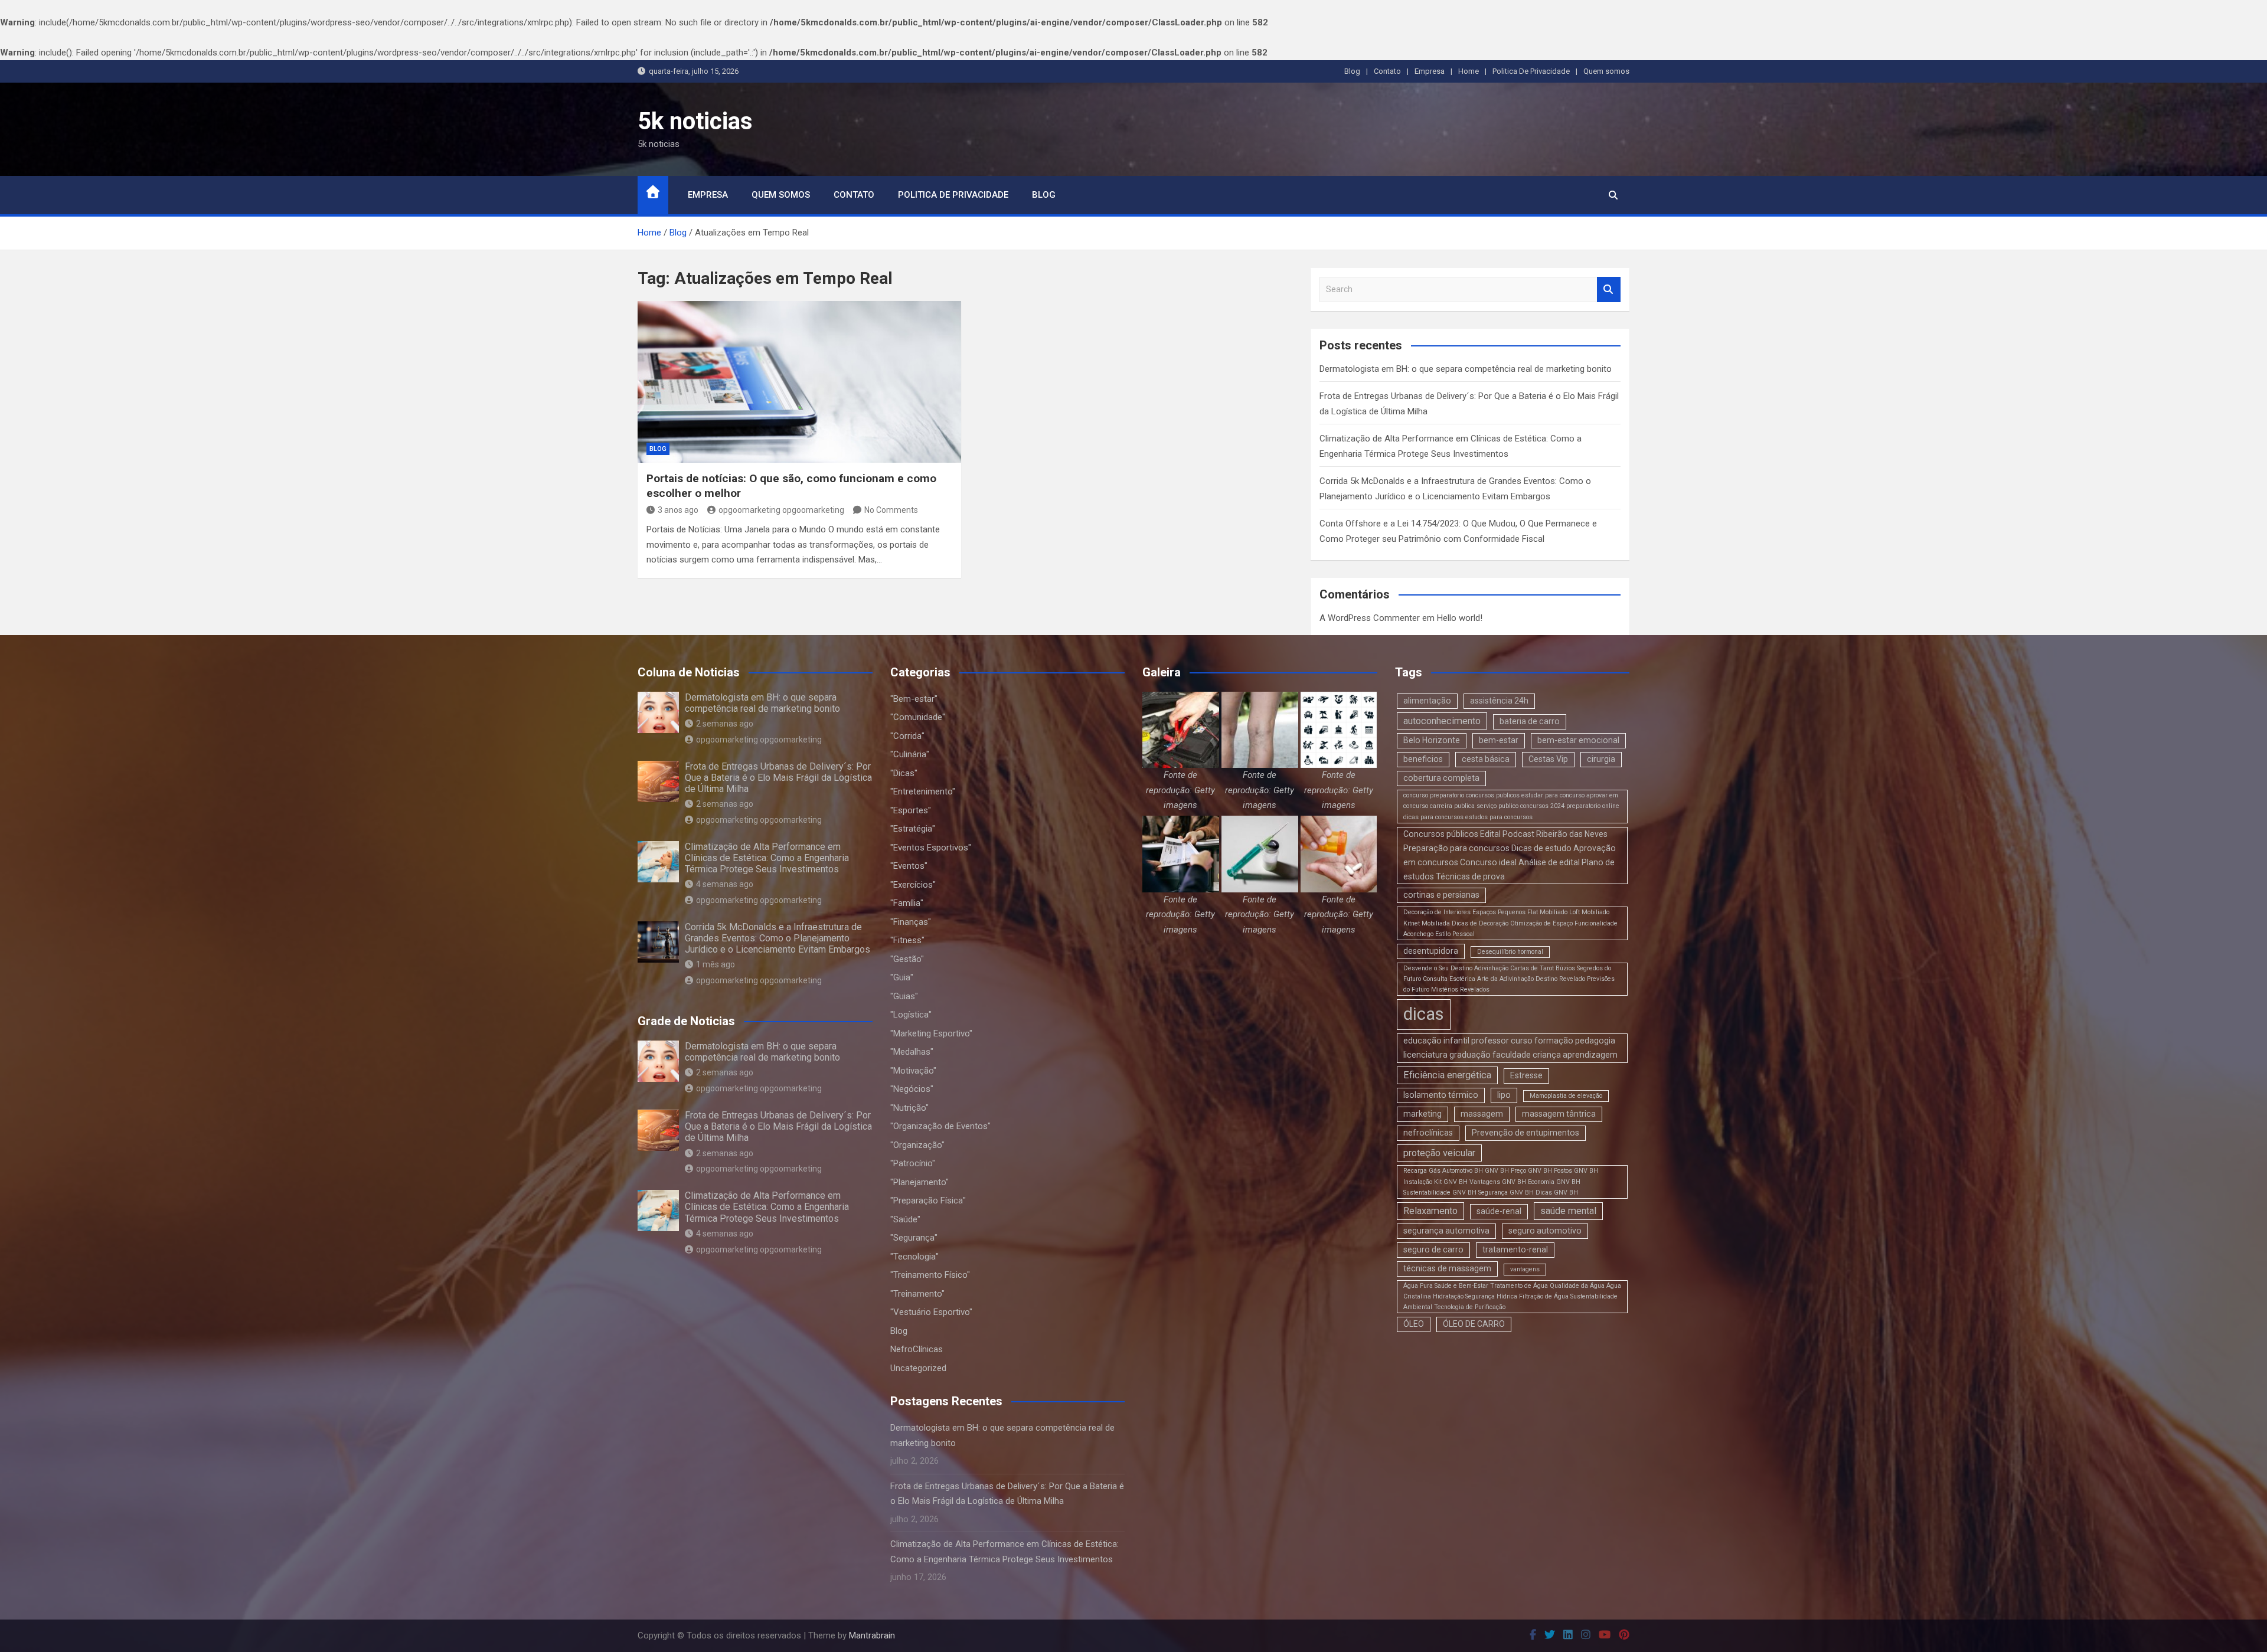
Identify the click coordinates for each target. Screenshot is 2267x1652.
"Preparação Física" (928, 1200)
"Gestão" (907, 959)
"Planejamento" (919, 1182)
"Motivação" (913, 1071)
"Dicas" (904, 773)
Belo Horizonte (1432, 740)
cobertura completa (1441, 778)
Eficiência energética (1447, 1075)
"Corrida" (907, 736)
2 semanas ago (725, 724)
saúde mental (1568, 1211)
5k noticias (695, 121)
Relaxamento (1430, 1211)
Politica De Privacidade (1531, 71)
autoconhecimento (1442, 721)
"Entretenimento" (923, 791)
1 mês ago (716, 964)
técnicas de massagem (1447, 1268)
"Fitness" (907, 940)
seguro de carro (1433, 1249)
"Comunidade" (918, 717)
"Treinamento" (917, 1294)
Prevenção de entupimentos (1526, 1133)
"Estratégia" (913, 829)
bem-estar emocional (1578, 740)
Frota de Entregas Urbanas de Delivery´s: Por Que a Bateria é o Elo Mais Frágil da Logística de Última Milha (778, 778)
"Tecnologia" (914, 1257)
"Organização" (917, 1145)
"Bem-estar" (914, 699)
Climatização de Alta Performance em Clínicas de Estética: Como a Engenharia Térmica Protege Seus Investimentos (767, 858)
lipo (1504, 1095)
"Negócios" (912, 1089)
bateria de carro (1530, 721)
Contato (1387, 71)
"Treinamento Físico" (930, 1275)
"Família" (907, 903)
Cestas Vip (1548, 759)
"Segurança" (914, 1238)
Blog (1352, 71)
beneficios (1423, 759)
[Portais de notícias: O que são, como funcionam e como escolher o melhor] (799, 382)
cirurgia (1601, 759)
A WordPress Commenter (1370, 618)
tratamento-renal (1515, 1249)
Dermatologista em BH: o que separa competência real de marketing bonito (1466, 369)
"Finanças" (911, 922)
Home (1469, 71)
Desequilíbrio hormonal (1510, 952)
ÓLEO (1414, 1324)
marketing (1422, 1114)
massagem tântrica (1559, 1114)
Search (1609, 289)
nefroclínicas (1428, 1133)
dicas (1424, 1014)
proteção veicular (1439, 1153)
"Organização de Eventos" (940, 1126)
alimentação (1427, 701)
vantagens (1525, 1269)
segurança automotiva (1446, 1231)
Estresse (1526, 1075)
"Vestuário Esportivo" (931, 1312)
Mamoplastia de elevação (1566, 1096)
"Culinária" (910, 754)
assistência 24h (1499, 701)
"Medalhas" (912, 1052)
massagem (1482, 1114)
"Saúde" (905, 1219)
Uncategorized (918, 1368)
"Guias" (904, 996)
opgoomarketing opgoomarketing (781, 510)
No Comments (891, 510)
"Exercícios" (913, 885)
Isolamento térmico (1441, 1095)
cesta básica (1486, 759)
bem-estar (1499, 740)
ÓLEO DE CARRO (1474, 1324)
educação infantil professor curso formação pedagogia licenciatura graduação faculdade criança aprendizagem (1510, 1048)
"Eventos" (909, 866)
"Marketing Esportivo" (931, 1033)
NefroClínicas (917, 1349)
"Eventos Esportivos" (931, 848)
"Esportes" (911, 810)
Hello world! (1460, 618)
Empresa (1430, 71)
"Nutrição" (909, 1108)
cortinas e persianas (1441, 895)
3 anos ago (678, 510)
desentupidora (1431, 951)
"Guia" (902, 977)
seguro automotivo (1545, 1231)
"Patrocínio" (913, 1163)
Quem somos (1606, 71)
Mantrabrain (872, 1635)
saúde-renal (1499, 1211)
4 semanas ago (725, 884)
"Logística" (911, 1015)
